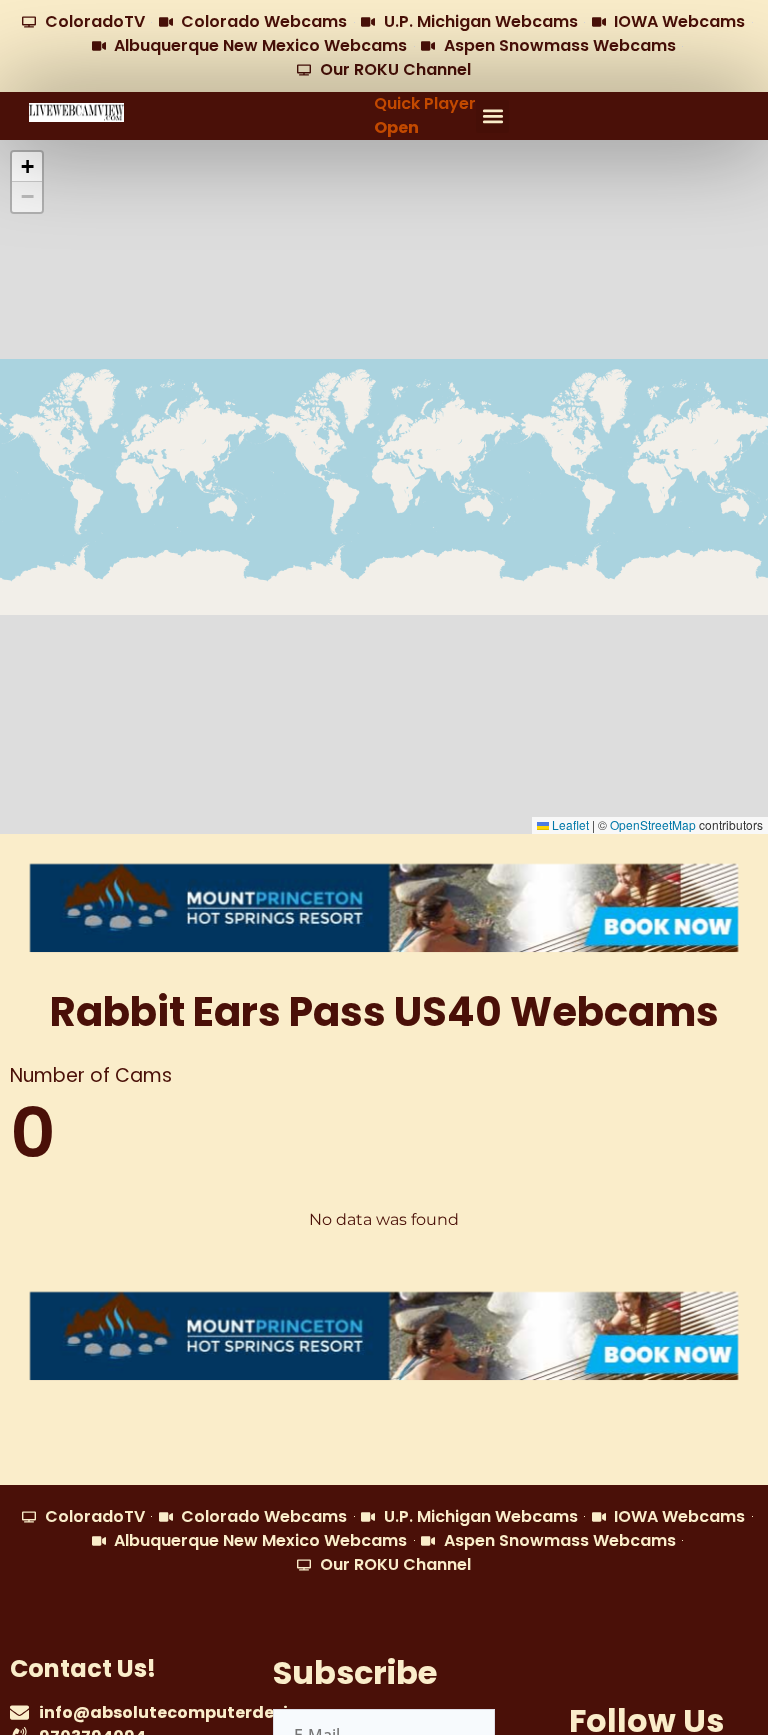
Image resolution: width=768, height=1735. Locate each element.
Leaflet (569, 824)
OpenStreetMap (653, 824)
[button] (492, 116)
